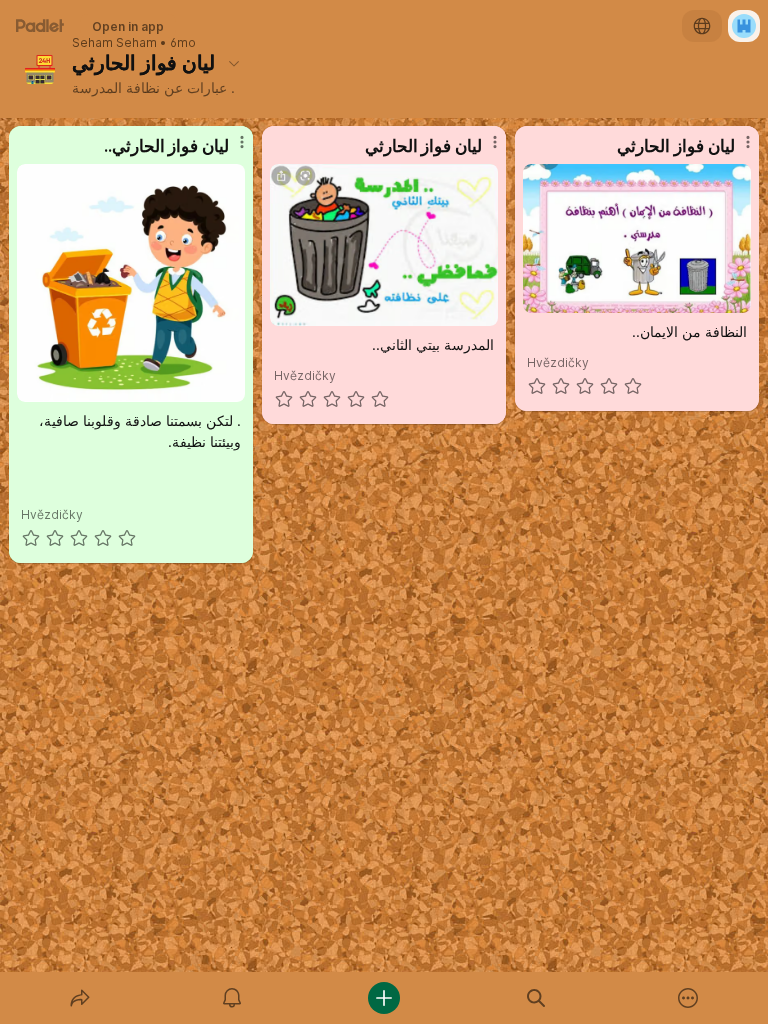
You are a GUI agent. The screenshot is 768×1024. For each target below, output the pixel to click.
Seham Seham (114, 43)
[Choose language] (702, 26)
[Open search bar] (536, 998)
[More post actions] (229, 150)
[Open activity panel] (232, 998)
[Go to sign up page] (744, 26)
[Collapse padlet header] (234, 63)
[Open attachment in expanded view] (131, 283)
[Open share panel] (80, 998)
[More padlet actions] (688, 998)
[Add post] (384, 998)
